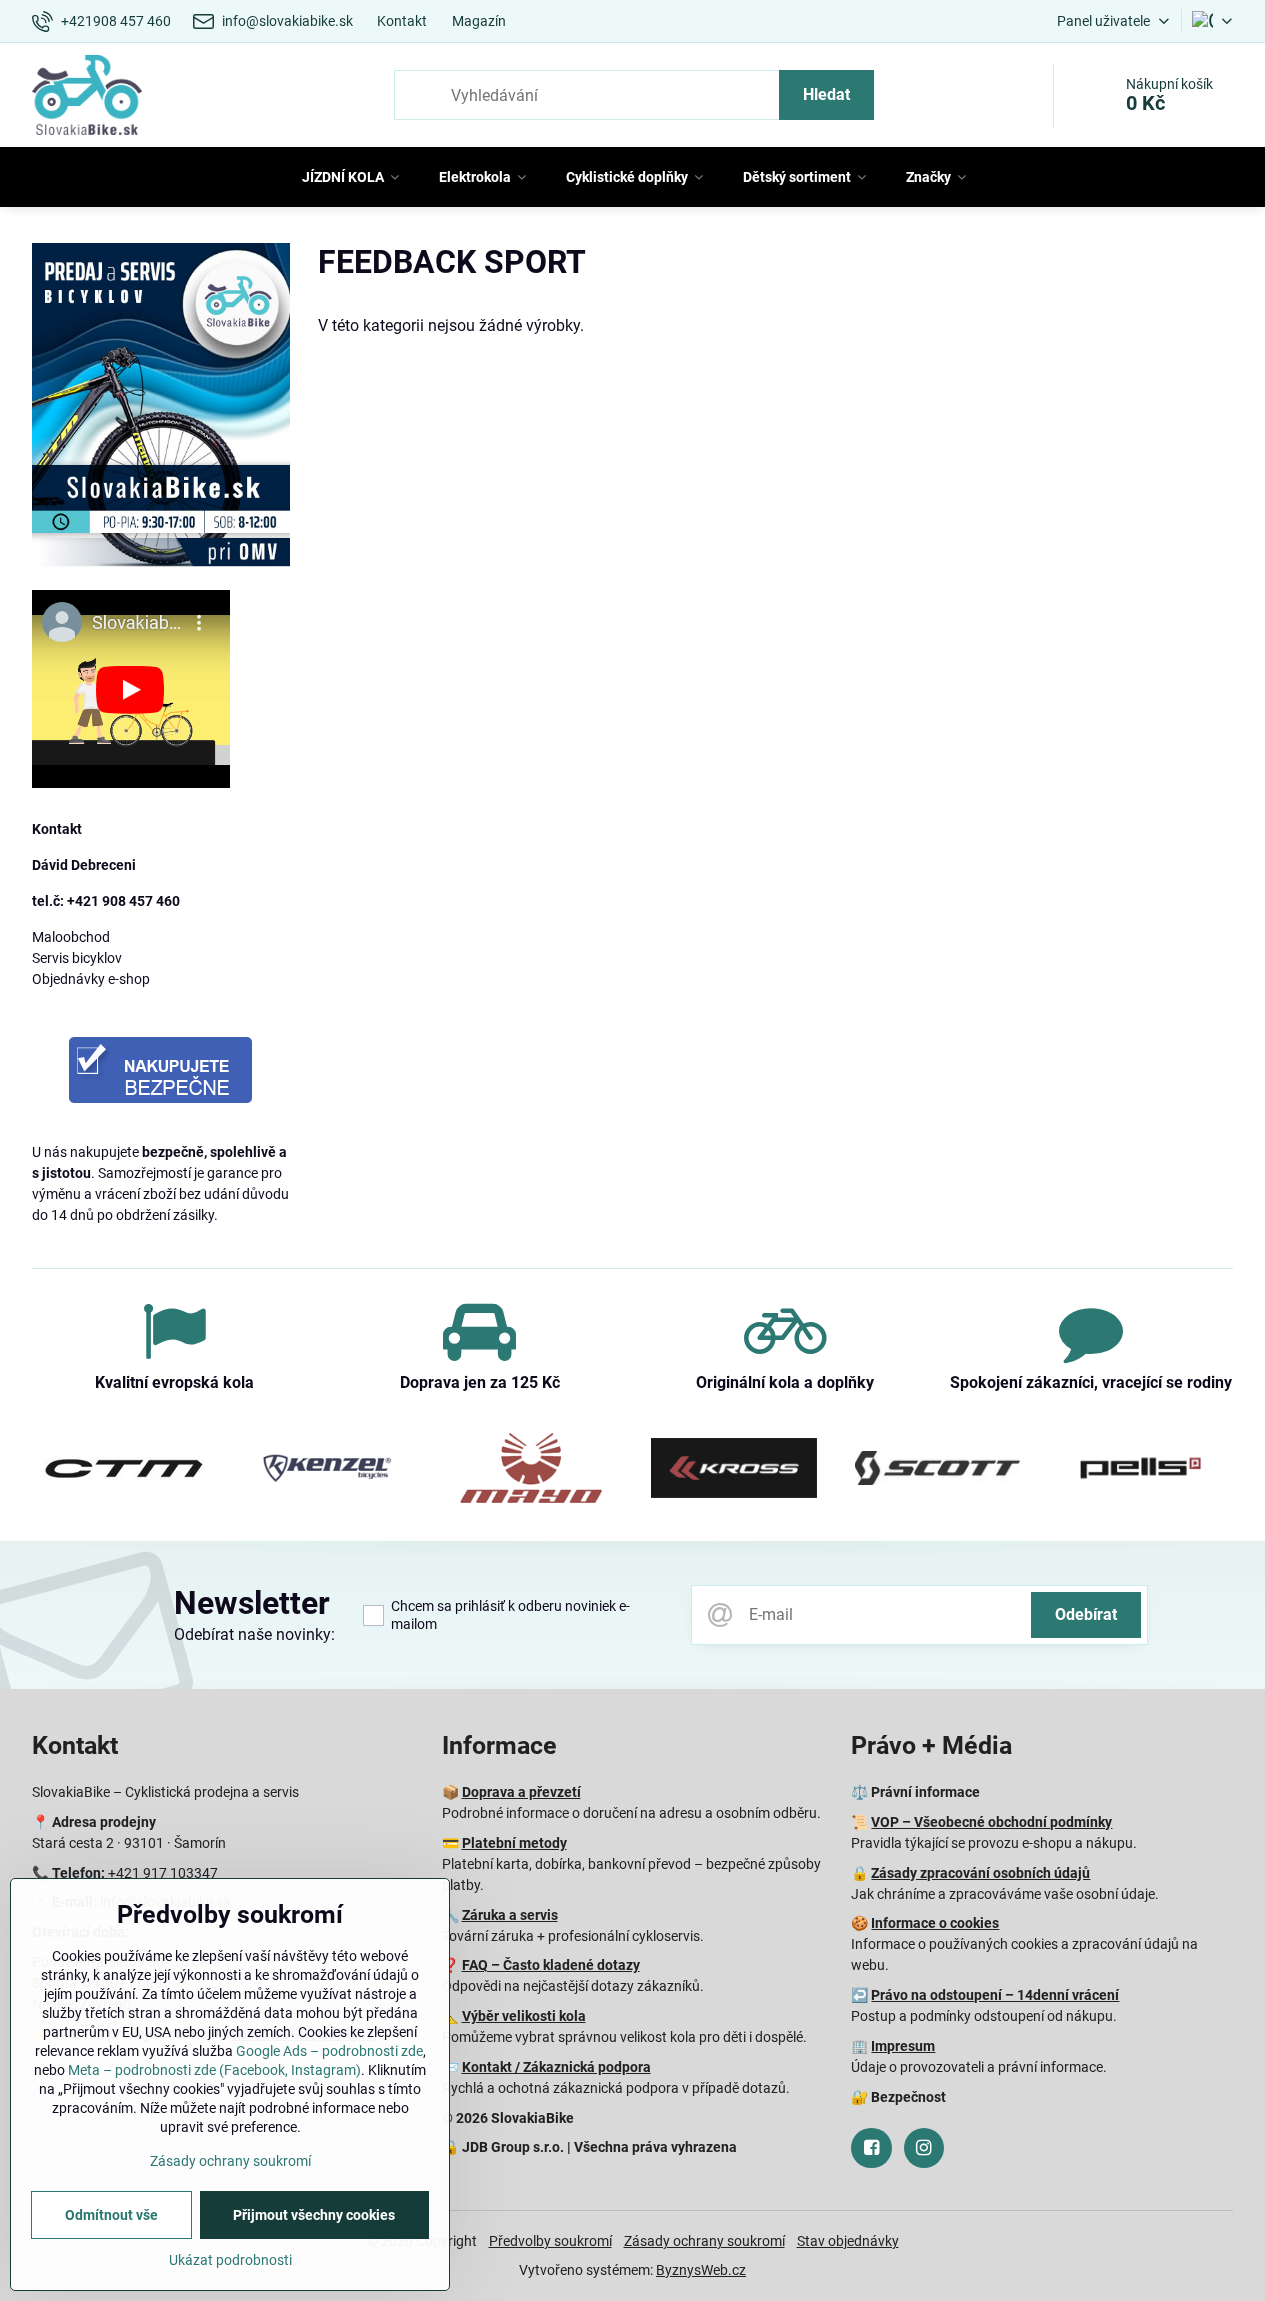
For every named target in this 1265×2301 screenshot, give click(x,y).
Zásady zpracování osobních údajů (980, 1873)
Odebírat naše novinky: (254, 1634)
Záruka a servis (510, 1915)
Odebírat (1086, 1614)
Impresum (903, 2046)
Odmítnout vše (111, 2215)
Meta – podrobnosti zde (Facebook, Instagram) (214, 2070)
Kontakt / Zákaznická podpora (556, 2067)
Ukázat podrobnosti (230, 2260)
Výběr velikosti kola (524, 2016)
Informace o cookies (935, 1923)
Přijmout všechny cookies (314, 2215)
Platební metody (514, 1843)
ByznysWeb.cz (701, 2270)
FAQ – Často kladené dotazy (551, 1965)
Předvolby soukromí (550, 2241)
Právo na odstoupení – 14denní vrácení (995, 1995)
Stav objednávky (848, 2241)
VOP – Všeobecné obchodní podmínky (991, 1822)
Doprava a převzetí (521, 1792)
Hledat (826, 94)
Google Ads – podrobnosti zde (329, 2051)
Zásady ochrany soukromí (704, 2241)
